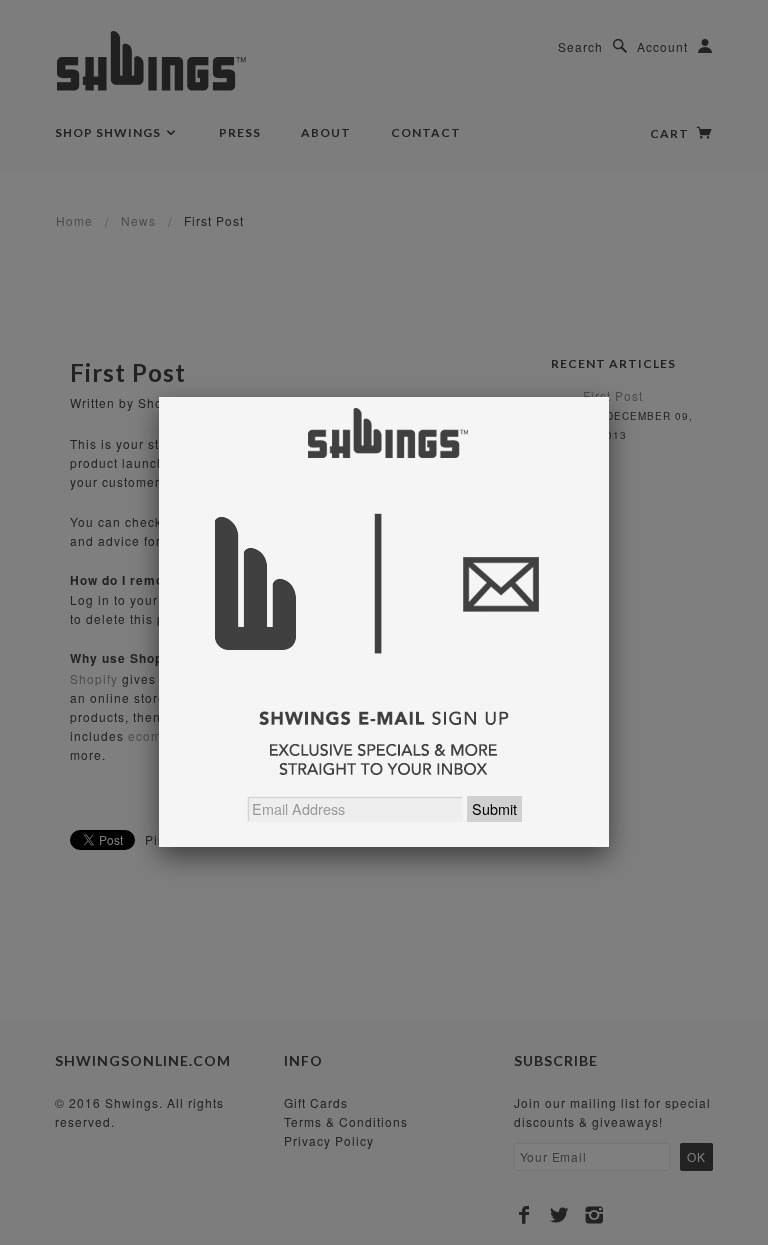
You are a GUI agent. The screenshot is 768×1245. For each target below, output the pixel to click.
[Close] (609, 397)
